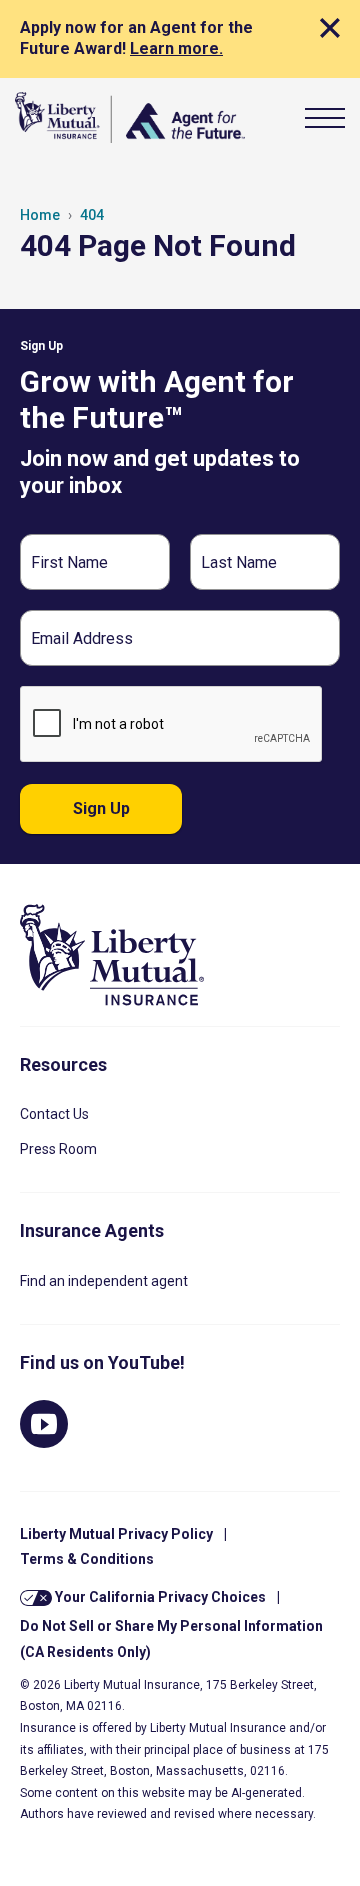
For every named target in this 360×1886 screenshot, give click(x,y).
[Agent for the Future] (130, 117)
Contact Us (54, 1114)
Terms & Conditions (87, 1559)
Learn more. (176, 48)
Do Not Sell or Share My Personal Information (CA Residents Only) (171, 1638)
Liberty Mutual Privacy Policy (116, 1534)
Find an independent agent (104, 1281)
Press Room (58, 1149)
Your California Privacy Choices (159, 1597)
